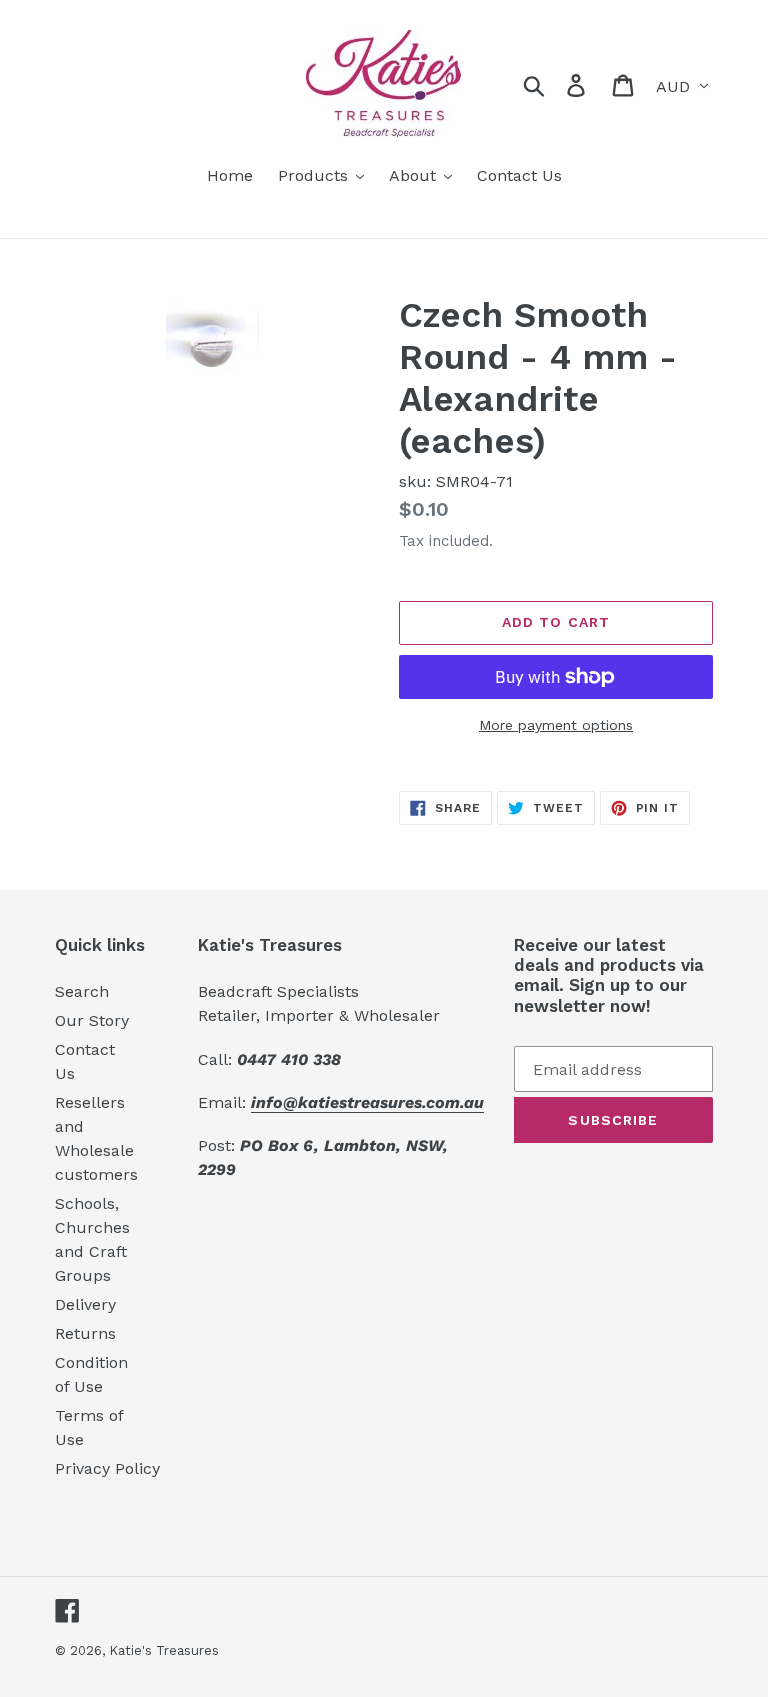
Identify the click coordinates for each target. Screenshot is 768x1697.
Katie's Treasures (164, 1650)
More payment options (556, 725)
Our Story (92, 1020)
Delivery (85, 1304)
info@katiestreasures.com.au (367, 1102)
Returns (85, 1333)
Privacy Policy (107, 1468)
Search (82, 991)
